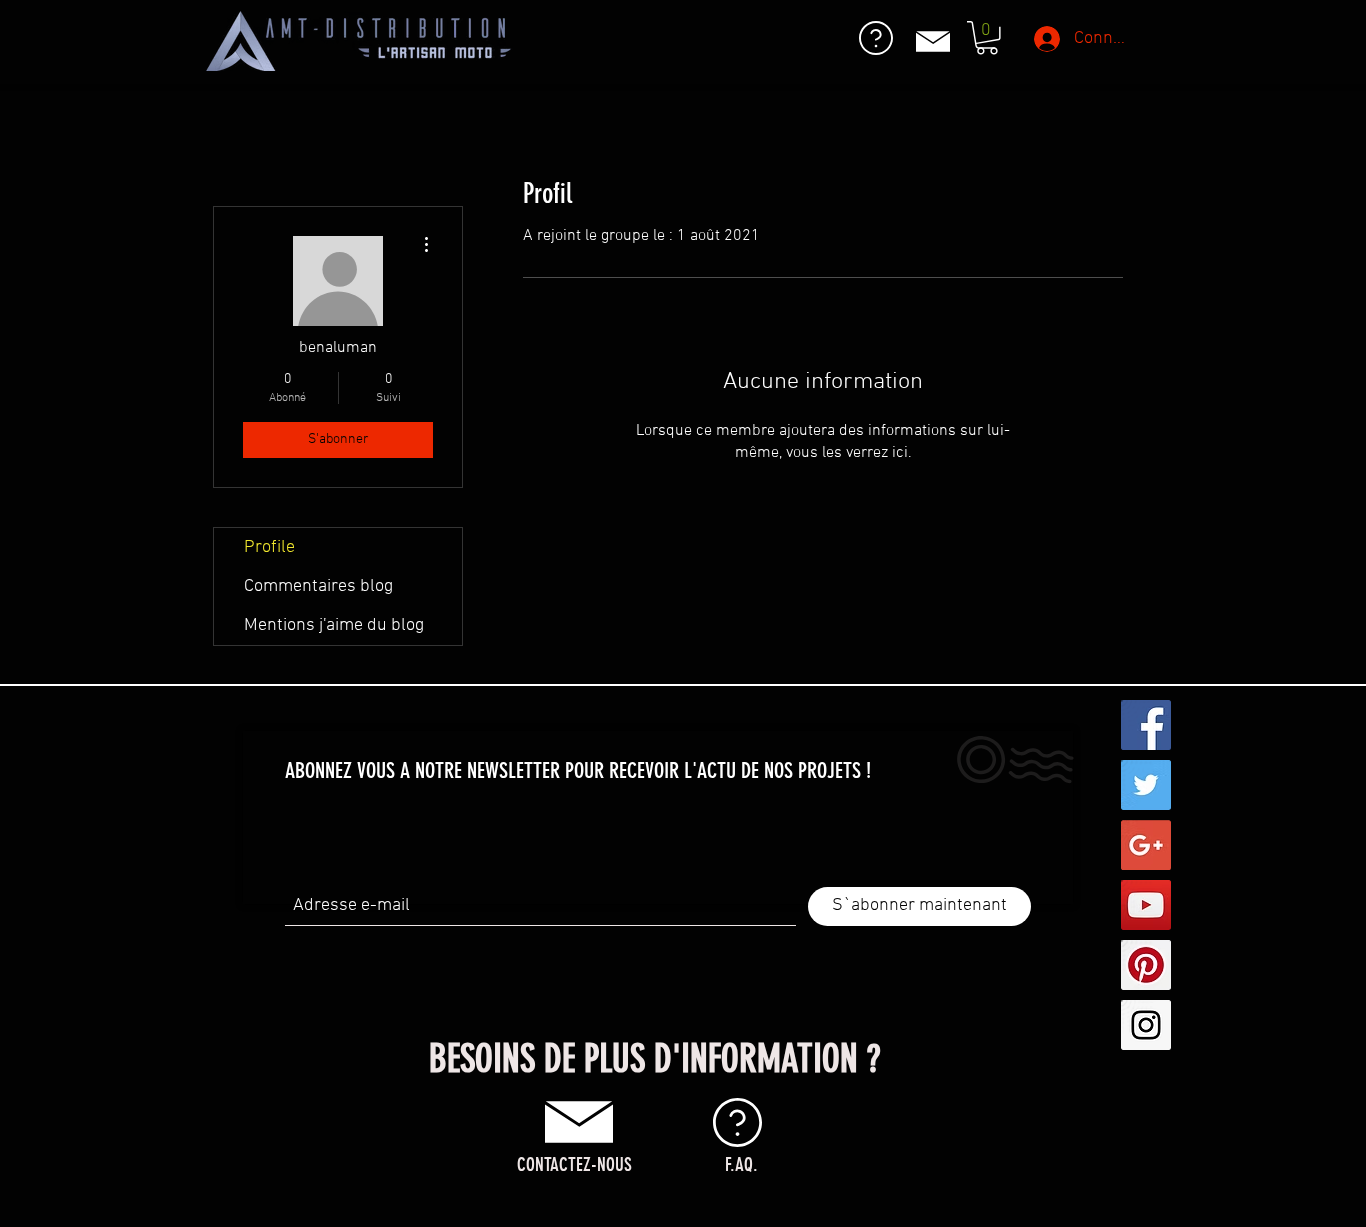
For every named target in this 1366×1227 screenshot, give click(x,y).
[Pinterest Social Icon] (1146, 965)
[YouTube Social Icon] (1146, 905)
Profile (269, 547)
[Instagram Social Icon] (1146, 1025)
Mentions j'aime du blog (334, 625)
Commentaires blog (318, 586)
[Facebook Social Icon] (1146, 725)
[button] (987, 38)
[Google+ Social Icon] (1146, 845)
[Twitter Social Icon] (1146, 785)
